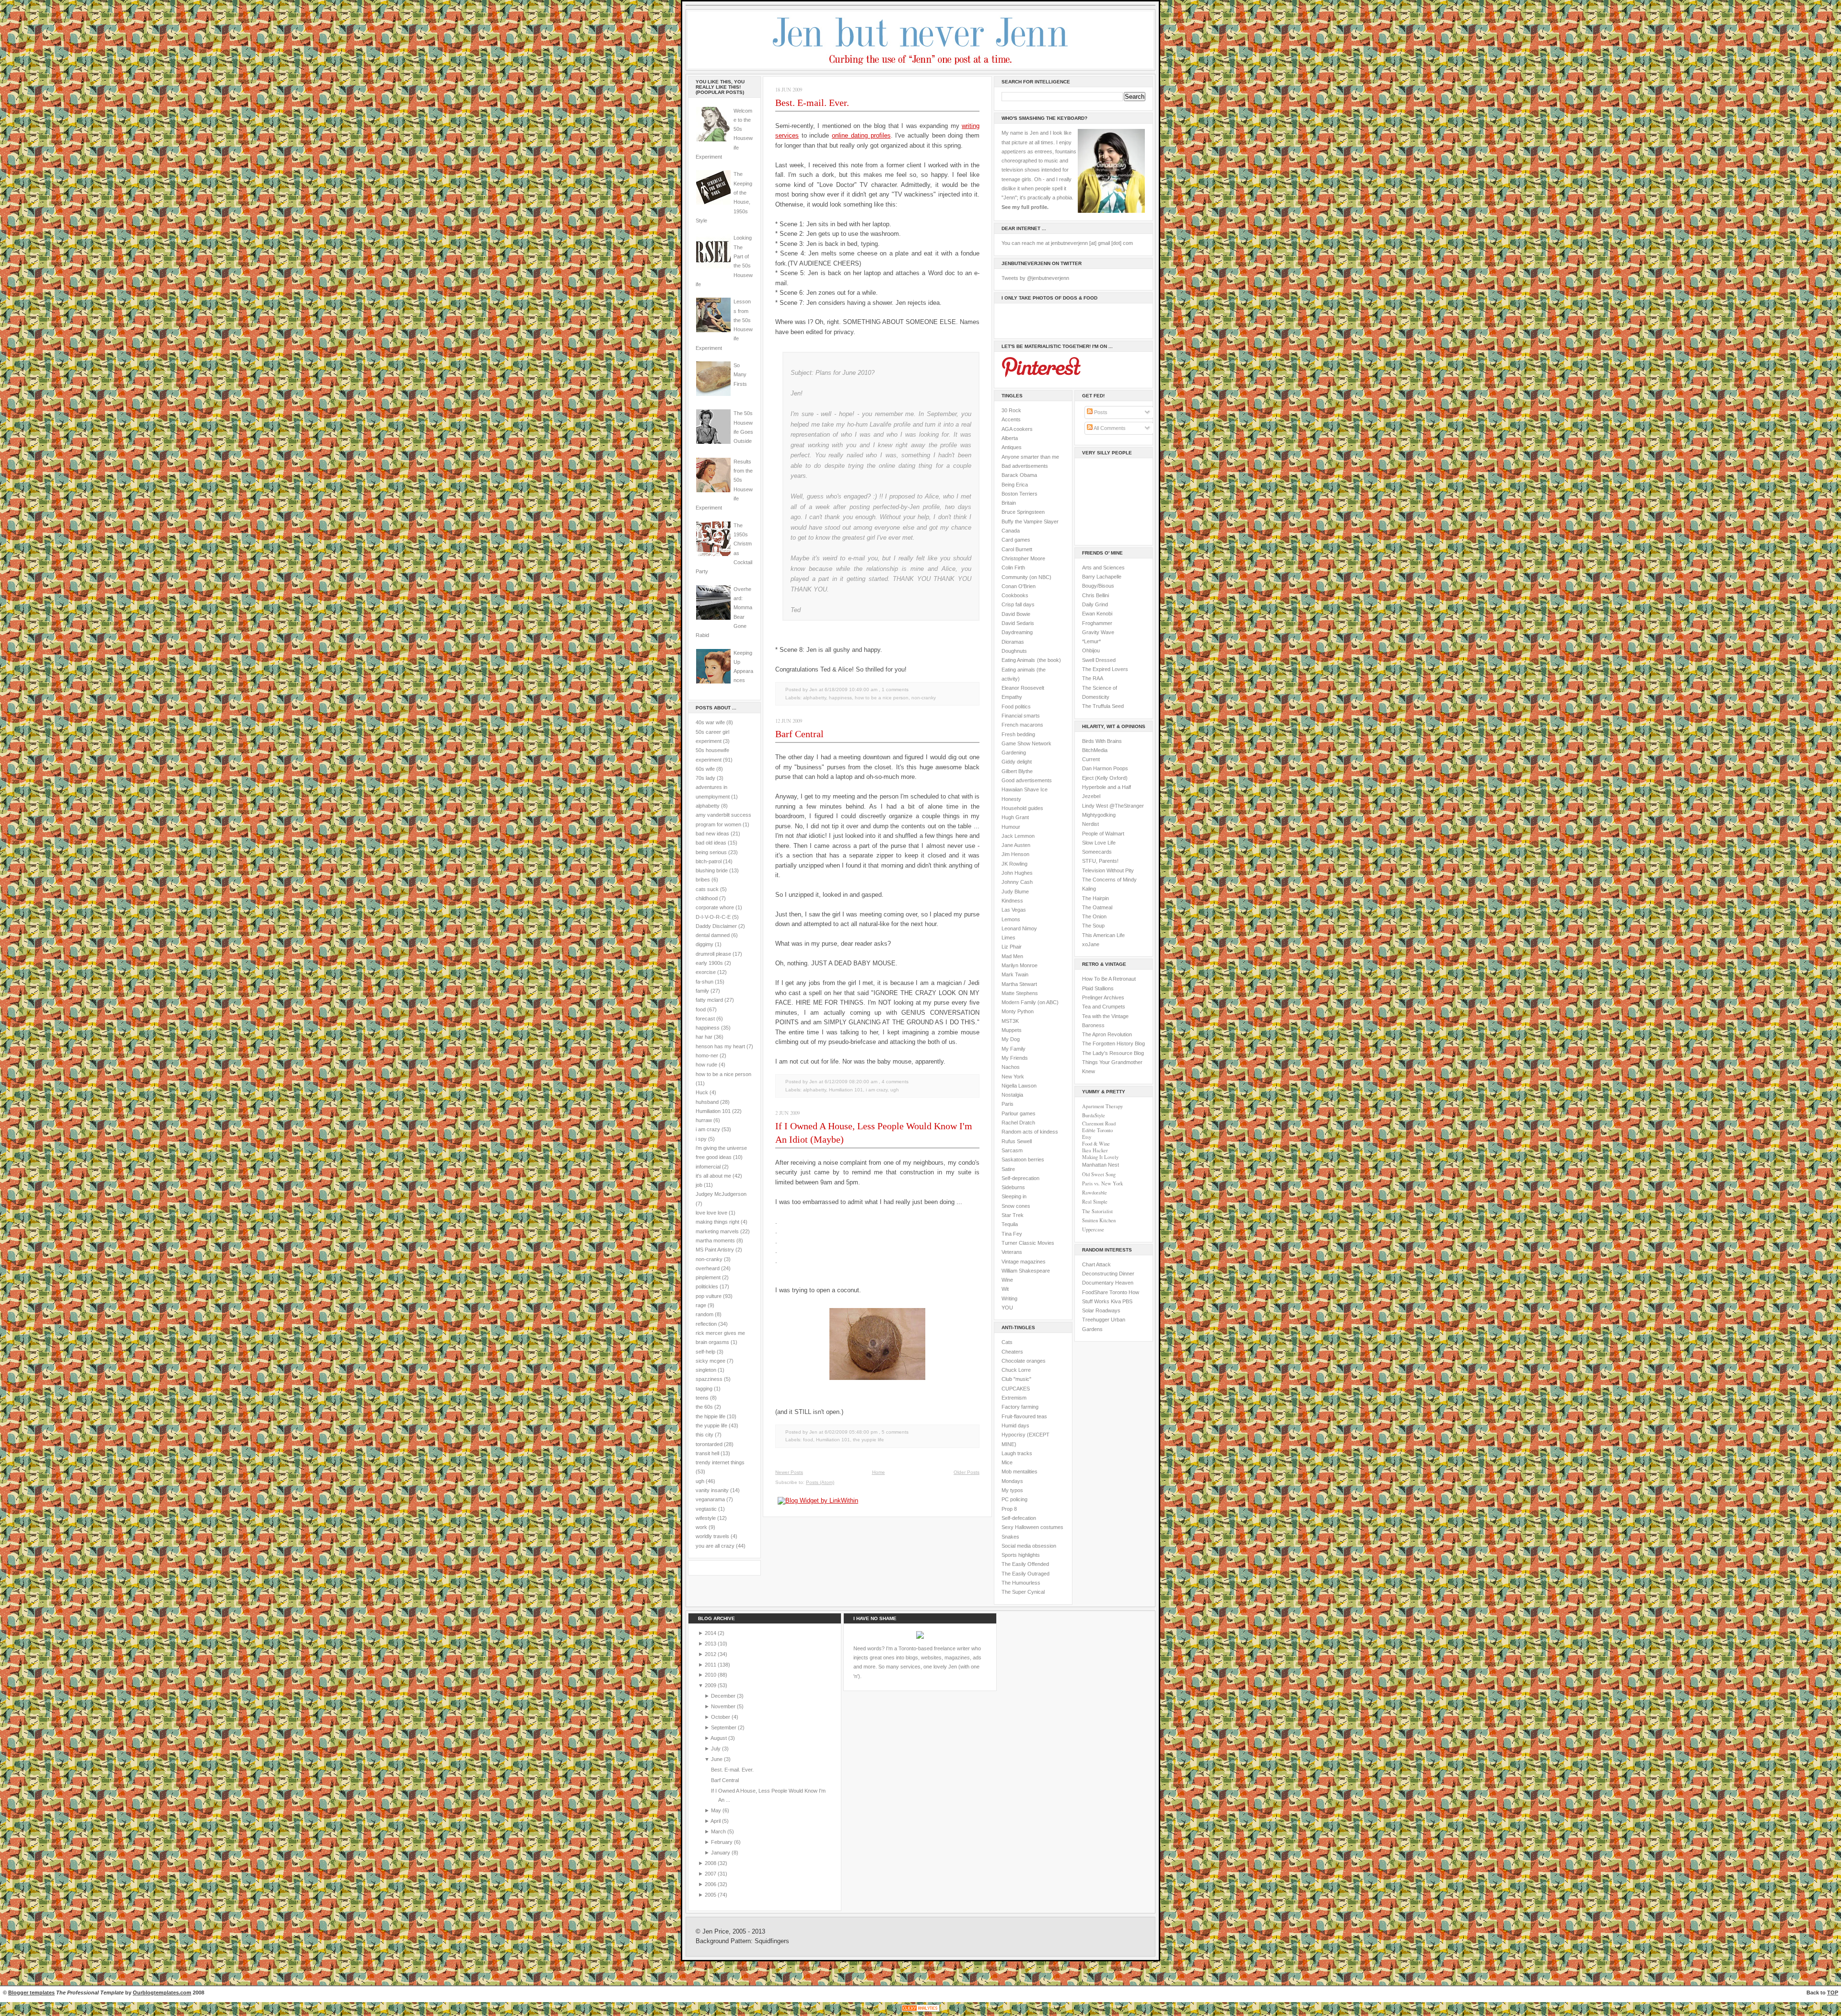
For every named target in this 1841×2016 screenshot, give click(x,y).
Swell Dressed (1099, 660)
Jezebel (1091, 796)
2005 (711, 1895)
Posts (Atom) (820, 1482)
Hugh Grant (1015, 817)
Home (879, 1472)
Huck (702, 1092)
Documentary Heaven (1108, 1283)
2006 (711, 1884)
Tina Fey (1012, 1234)
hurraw (704, 1120)
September (724, 1727)
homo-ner (707, 1055)
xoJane (1091, 944)
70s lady (705, 778)
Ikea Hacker (1095, 1150)
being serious (711, 852)
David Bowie (1016, 614)
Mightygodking (1099, 815)
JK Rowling (1014, 864)
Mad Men (1012, 956)
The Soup (1093, 926)
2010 (711, 1675)
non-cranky (709, 1259)
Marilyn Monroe (1020, 965)
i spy (701, 1139)
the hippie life (711, 1416)
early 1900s (709, 963)
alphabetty (708, 806)
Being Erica (1015, 485)
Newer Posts (789, 1472)
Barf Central (799, 734)
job (699, 1185)
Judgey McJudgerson (721, 1194)
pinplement (708, 1277)
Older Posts (967, 1472)
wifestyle (706, 1518)
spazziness (709, 1379)
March (719, 1831)
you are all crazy (715, 1546)
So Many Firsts (740, 375)
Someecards (1097, 852)
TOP (1833, 1993)
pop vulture (709, 1296)
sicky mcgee (711, 1361)
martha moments (715, 1240)
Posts (1100, 412)
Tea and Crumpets (1104, 1007)
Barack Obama (1019, 475)
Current (1091, 759)
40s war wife (710, 722)
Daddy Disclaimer (716, 926)
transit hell (707, 1453)
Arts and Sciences (1103, 568)
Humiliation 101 (713, 1111)
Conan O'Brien (1019, 586)
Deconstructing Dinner (1108, 1274)
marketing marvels (717, 1231)
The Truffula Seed (1103, 706)
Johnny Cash (1017, 882)
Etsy (1087, 1137)
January (721, 1853)
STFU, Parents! (1100, 861)
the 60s (704, 1407)
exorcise (706, 972)
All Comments (1109, 428)
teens (702, 1398)
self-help (705, 1352)
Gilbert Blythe (1017, 771)
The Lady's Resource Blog (1113, 1053)
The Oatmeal (1097, 907)
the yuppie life (711, 1425)
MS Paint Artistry (715, 1250)
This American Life (1103, 935)
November (724, 1706)
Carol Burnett (1017, 549)
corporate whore (715, 907)
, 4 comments (894, 1082)
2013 (711, 1644)
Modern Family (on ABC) (1030, 1002)
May (717, 1810)
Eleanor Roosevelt (1023, 688)
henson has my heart (720, 1046)
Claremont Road (1099, 1124)
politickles (707, 1286)
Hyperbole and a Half (1107, 787)
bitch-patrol (709, 861)
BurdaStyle (1094, 1115)
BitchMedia (1095, 750)
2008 (711, 1863)
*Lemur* (1091, 641)
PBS (1127, 1301)
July (717, 1749)
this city (705, 1435)
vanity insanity (712, 1490)
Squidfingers (772, 1941)
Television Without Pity (1108, 870)
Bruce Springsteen (1023, 512)
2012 (711, 1654)
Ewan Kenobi (1097, 614)
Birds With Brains (1102, 741)
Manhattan (1101, 1165)
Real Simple (1095, 1202)
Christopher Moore (1023, 558)
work (701, 1527)
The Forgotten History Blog (1113, 1043)
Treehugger (1096, 1320)
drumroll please (713, 954)
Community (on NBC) (1026, 577)
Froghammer (1097, 623)
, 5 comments (894, 1432)
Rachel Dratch (1018, 1123)
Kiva (1116, 1301)
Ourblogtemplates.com (162, 1993)
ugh (700, 1481)
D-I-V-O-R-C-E (713, 917)
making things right (717, 1222)
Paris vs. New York (1102, 1183)
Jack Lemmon (1018, 836)
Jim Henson (1015, 854)
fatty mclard (709, 1000)
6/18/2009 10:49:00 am (851, 689)
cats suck (707, 889)
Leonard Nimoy (1019, 928)
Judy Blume (1015, 892)
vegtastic (706, 1509)
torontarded (709, 1444)
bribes (703, 880)
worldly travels (712, 1536)
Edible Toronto (1097, 1130)
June (717, 1759)
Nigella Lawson (1019, 1086)
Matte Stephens (1020, 993)
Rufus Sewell (1017, 1141)
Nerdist (1090, 824)
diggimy (705, 944)
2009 (711, 1685)
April (716, 1821)
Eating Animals (1018, 660)
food (701, 1009)
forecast (705, 1019)
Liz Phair (1012, 947)
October (721, 1717)
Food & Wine (1096, 1144)
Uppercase (1093, 1229)
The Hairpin (1095, 898)
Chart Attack (1096, 1264)
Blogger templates (31, 1993)
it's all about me (713, 1176)
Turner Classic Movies (1028, 1243)
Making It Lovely (1100, 1157)
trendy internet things (720, 1462)
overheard (708, 1268)
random (705, 1314)
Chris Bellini (1095, 595)
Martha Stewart (1019, 984)
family (702, 991)
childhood (707, 898)
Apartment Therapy (1102, 1106)
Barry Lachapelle (1102, 577)
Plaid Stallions (1098, 988)
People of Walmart (1103, 834)
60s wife (705, 769)
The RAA (1093, 678)
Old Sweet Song (1099, 1174)
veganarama (710, 1499)
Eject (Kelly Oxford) (1105, 778)
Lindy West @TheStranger (1113, 806)
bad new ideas (712, 834)
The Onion (1094, 916)
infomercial (708, 1167)
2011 (711, 1665)
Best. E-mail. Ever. (812, 103)
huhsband (707, 1102)
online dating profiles (861, 135)
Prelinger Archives (1103, 997)
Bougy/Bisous (1098, 586)
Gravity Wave (1098, 632)
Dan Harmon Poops (1105, 768)
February (722, 1842)
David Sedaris (1018, 623)
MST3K (1010, 1021)
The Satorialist (1097, 1211)
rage (701, 1305)
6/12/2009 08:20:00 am (851, 1082)
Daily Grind (1095, 604)
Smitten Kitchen (1099, 1220)
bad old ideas (711, 843)
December (724, 1696)
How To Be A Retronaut (1109, 979)
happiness (708, 1028)
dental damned (713, 935)
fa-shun (705, 982)
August (719, 1738)
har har (704, 1037)
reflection (706, 1324)
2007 (711, 1874)
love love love (711, 1213)
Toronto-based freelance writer (934, 1648)
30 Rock (1011, 410)
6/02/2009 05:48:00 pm (851, 1432)
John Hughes (1017, 873)
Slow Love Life (1099, 843)
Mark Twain (1015, 974)
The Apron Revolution (1107, 1034)
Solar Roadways (1101, 1310)
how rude (706, 1065)
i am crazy (708, 1129)
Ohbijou (1091, 650)
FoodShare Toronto (1105, 1292)
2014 (711, 1633)
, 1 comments (894, 689)
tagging (704, 1389)
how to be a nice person (723, 1074)
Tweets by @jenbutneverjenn (1035, 278)
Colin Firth (1013, 568)
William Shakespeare (1026, 1271)
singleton (706, 1370)
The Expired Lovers (1105, 669)
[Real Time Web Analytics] (920, 2011)
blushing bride (712, 870)
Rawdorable (1095, 1193)
